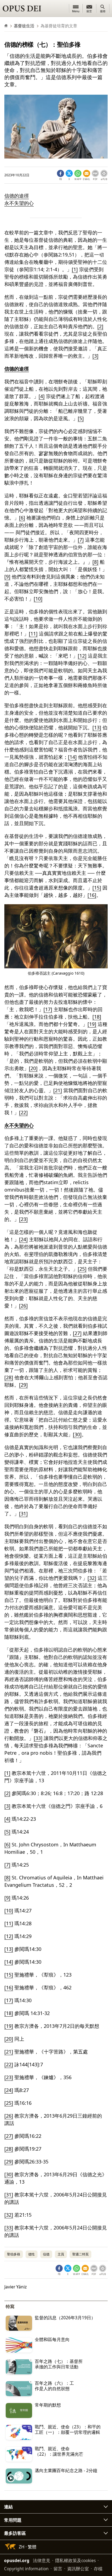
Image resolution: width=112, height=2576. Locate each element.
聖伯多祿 (14, 2254)
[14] (72, 757)
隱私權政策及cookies (75, 2560)
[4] (42, 396)
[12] (82, 656)
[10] (38, 599)
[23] (23, 1219)
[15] (97, 888)
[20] (33, 1068)
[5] (81, 418)
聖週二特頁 (80, 2254)
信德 (46, 2254)
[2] (100, 326)
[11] (33, 634)
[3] (95, 356)
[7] (81, 540)
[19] (92, 1024)
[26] (23, 1306)
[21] (58, 1090)
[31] (23, 1514)
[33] (38, 1738)
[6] (22, 518)
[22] (23, 1112)
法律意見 (42, 2560)
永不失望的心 (19, 203)
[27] (77, 1333)
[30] (77, 1434)
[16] (92, 895)
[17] (48, 1009)
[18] (97, 1017)
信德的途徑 (17, 196)
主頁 (61, 2254)
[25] (82, 1269)
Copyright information (26, 2569)
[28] (9, 1377)
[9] (7, 577)
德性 (32, 2254)
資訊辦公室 (78, 2569)
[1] (75, 269)
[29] (23, 1385)
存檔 (98, 2569)
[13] (97, 727)
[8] (95, 562)
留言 (58, 2569)
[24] (23, 1239)
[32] (92, 1578)
